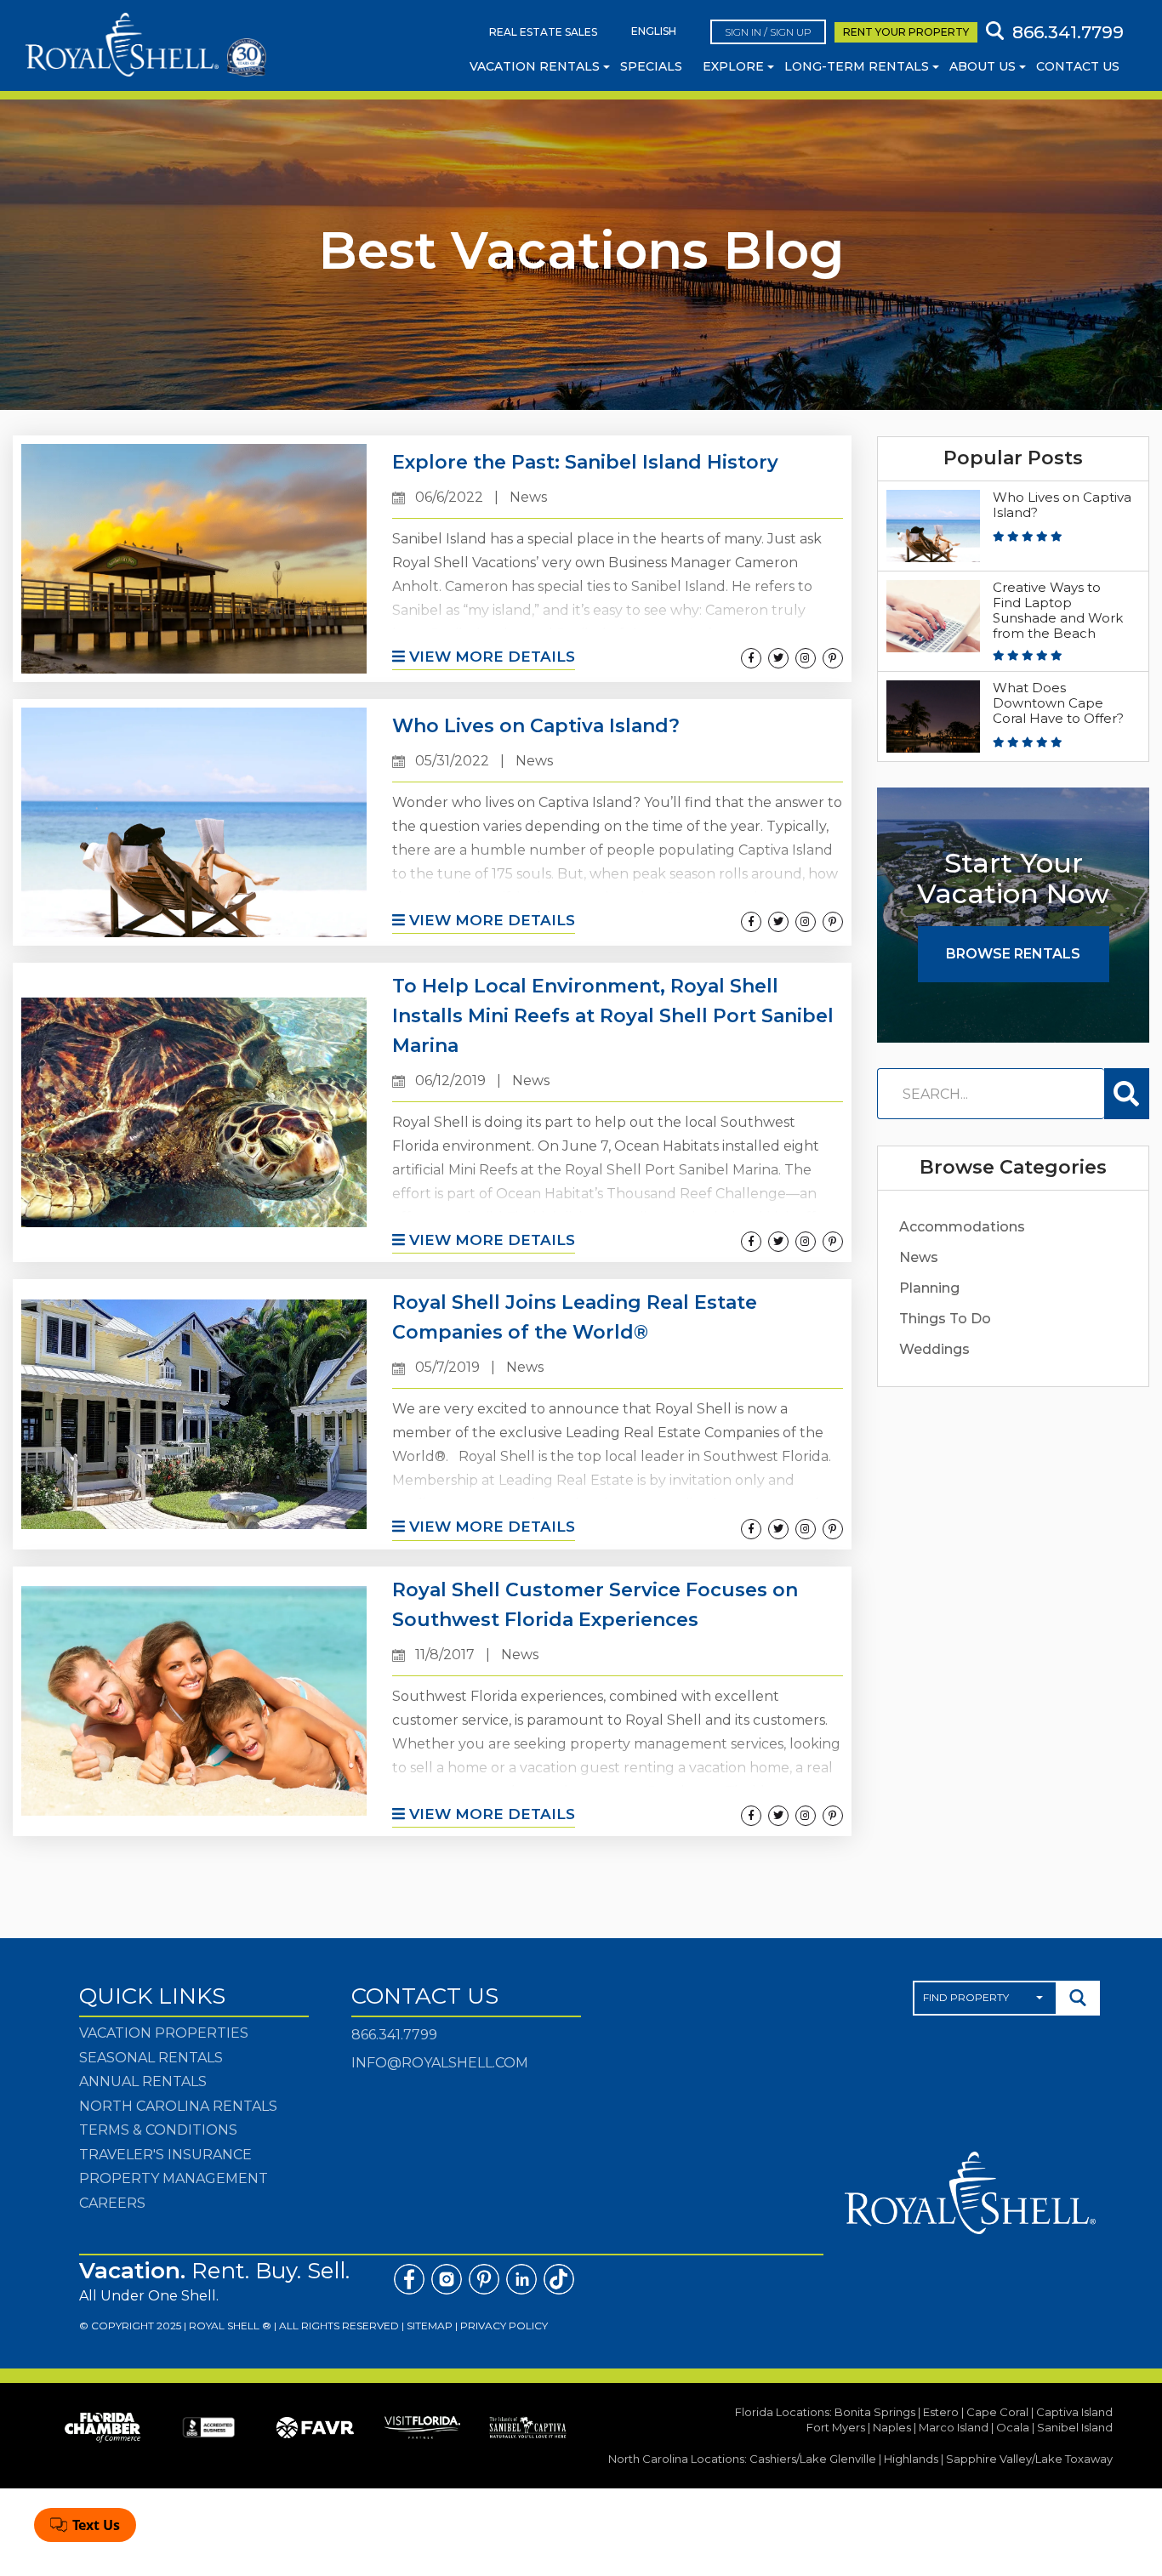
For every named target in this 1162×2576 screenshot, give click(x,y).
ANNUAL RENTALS (143, 2081)
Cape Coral (997, 2412)
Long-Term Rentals (857, 66)
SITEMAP (430, 2326)
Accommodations (962, 1227)
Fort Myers (836, 2427)
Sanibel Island (1075, 2427)
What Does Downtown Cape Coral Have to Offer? (1058, 703)
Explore (733, 66)
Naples (892, 2427)
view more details (490, 657)
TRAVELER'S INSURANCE (165, 2155)
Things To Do (945, 1319)
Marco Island (954, 2427)
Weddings (934, 1349)
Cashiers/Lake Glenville (813, 2459)
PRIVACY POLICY (504, 2326)
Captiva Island (1074, 2412)
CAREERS (112, 2203)
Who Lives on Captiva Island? (1062, 505)
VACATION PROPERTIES (164, 2033)
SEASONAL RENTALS (151, 2058)
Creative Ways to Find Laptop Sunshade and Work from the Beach (1058, 610)
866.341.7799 (394, 2035)
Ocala (1013, 2427)
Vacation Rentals (535, 66)
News (919, 1257)
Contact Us (1078, 66)
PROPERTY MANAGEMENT (174, 2178)
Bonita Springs (875, 2412)
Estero (941, 2412)
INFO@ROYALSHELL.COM (440, 2063)
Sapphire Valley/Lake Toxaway (1029, 2459)
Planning (929, 1288)
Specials (651, 66)
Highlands (911, 2459)
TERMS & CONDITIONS (158, 2130)
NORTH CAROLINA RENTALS (178, 2106)
